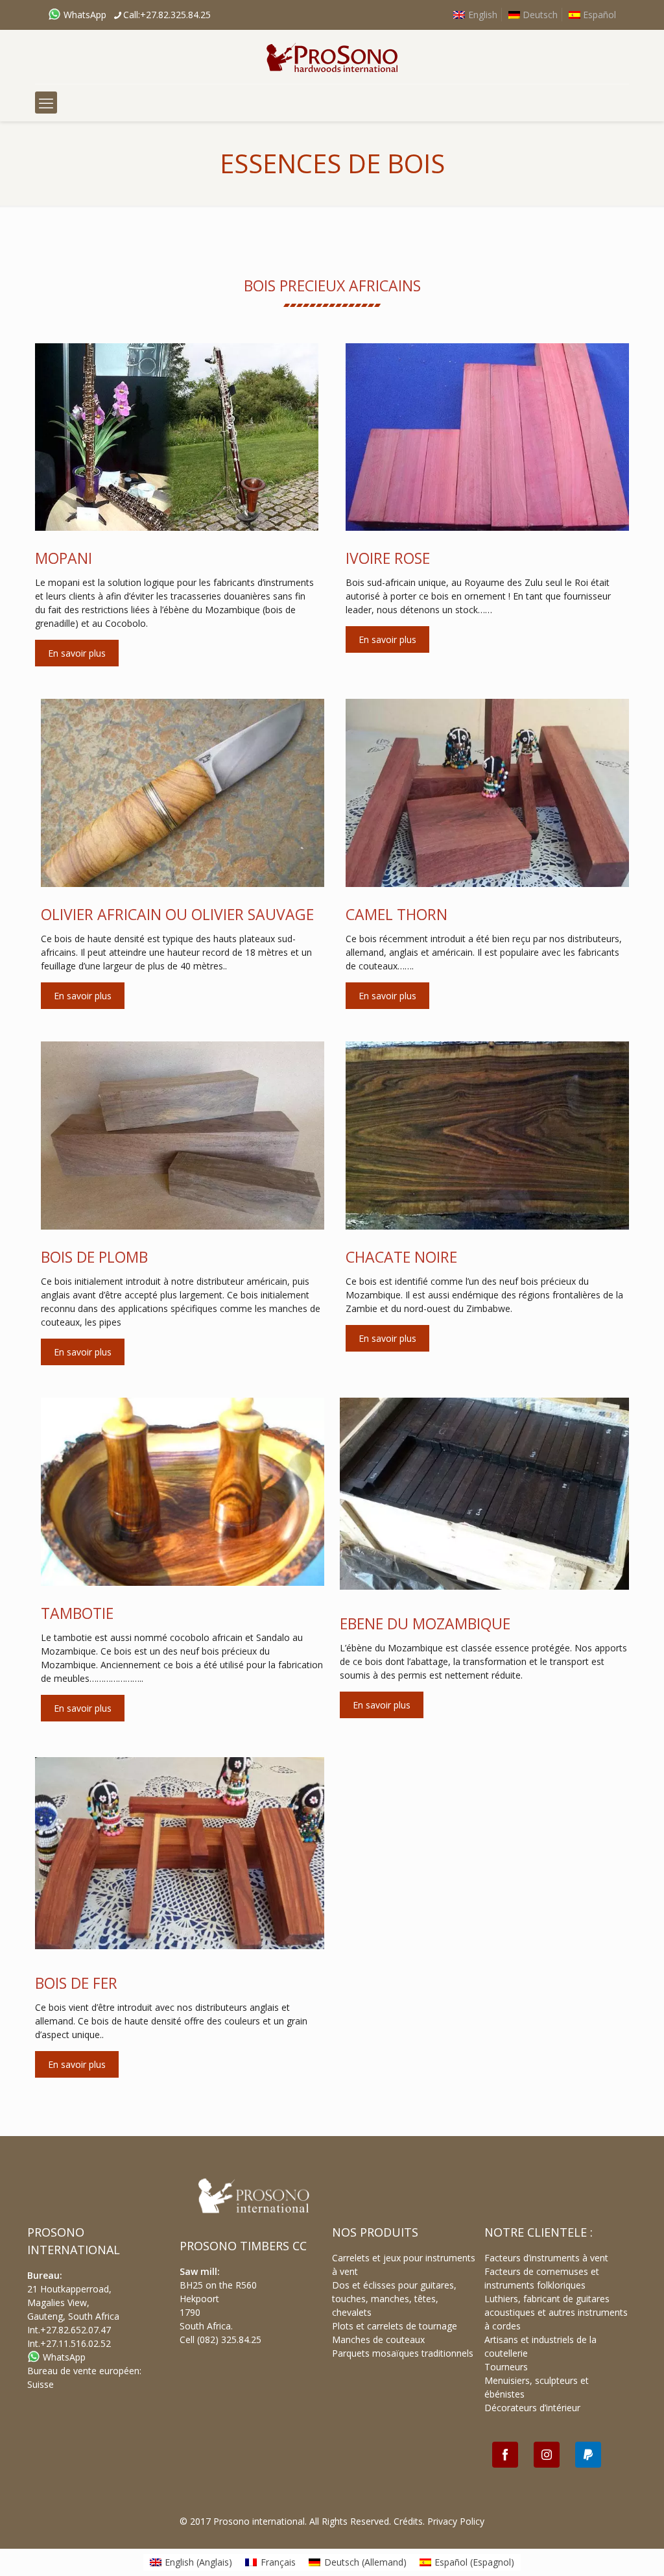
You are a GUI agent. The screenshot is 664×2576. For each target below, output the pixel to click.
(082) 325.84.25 (229, 2339)
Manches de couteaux (378, 2339)
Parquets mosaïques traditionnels (403, 2353)
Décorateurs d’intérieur (532, 2408)
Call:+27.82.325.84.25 (167, 15)
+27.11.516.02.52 (76, 2343)
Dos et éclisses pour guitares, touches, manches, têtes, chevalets (394, 2299)
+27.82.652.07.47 (76, 2330)
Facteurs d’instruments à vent (546, 2258)
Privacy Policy (456, 2521)
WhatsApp (84, 15)
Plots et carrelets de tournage (395, 2326)
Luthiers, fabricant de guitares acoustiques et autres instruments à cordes (556, 2312)
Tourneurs (506, 2367)
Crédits (408, 2521)
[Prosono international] (332, 57)
